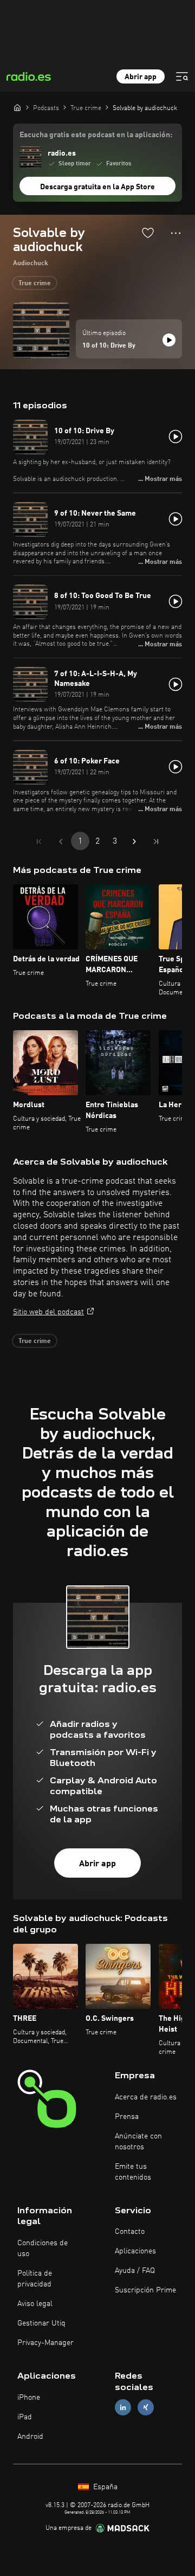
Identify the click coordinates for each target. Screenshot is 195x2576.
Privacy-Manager (45, 2343)
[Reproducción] (169, 340)
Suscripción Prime (145, 2290)
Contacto (130, 2232)
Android (30, 2437)
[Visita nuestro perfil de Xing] (146, 2407)
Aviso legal (35, 2304)
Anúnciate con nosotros (138, 2142)
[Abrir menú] (182, 76)
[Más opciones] (176, 233)
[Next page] (134, 841)
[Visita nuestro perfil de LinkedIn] (123, 2407)
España (104, 2487)
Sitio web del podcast (48, 1312)
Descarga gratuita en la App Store (97, 187)
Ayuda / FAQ (135, 2271)
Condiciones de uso (43, 2249)
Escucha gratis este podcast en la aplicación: (96, 135)
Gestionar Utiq (41, 2323)
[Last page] (156, 841)
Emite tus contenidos (133, 2172)
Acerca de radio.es (146, 2097)
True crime (35, 284)
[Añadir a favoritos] (148, 233)
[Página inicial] (17, 107)
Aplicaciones (135, 2251)
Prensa (127, 2117)
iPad (25, 2417)
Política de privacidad (35, 2279)
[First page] (39, 841)
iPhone (29, 2398)
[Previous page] (61, 841)
